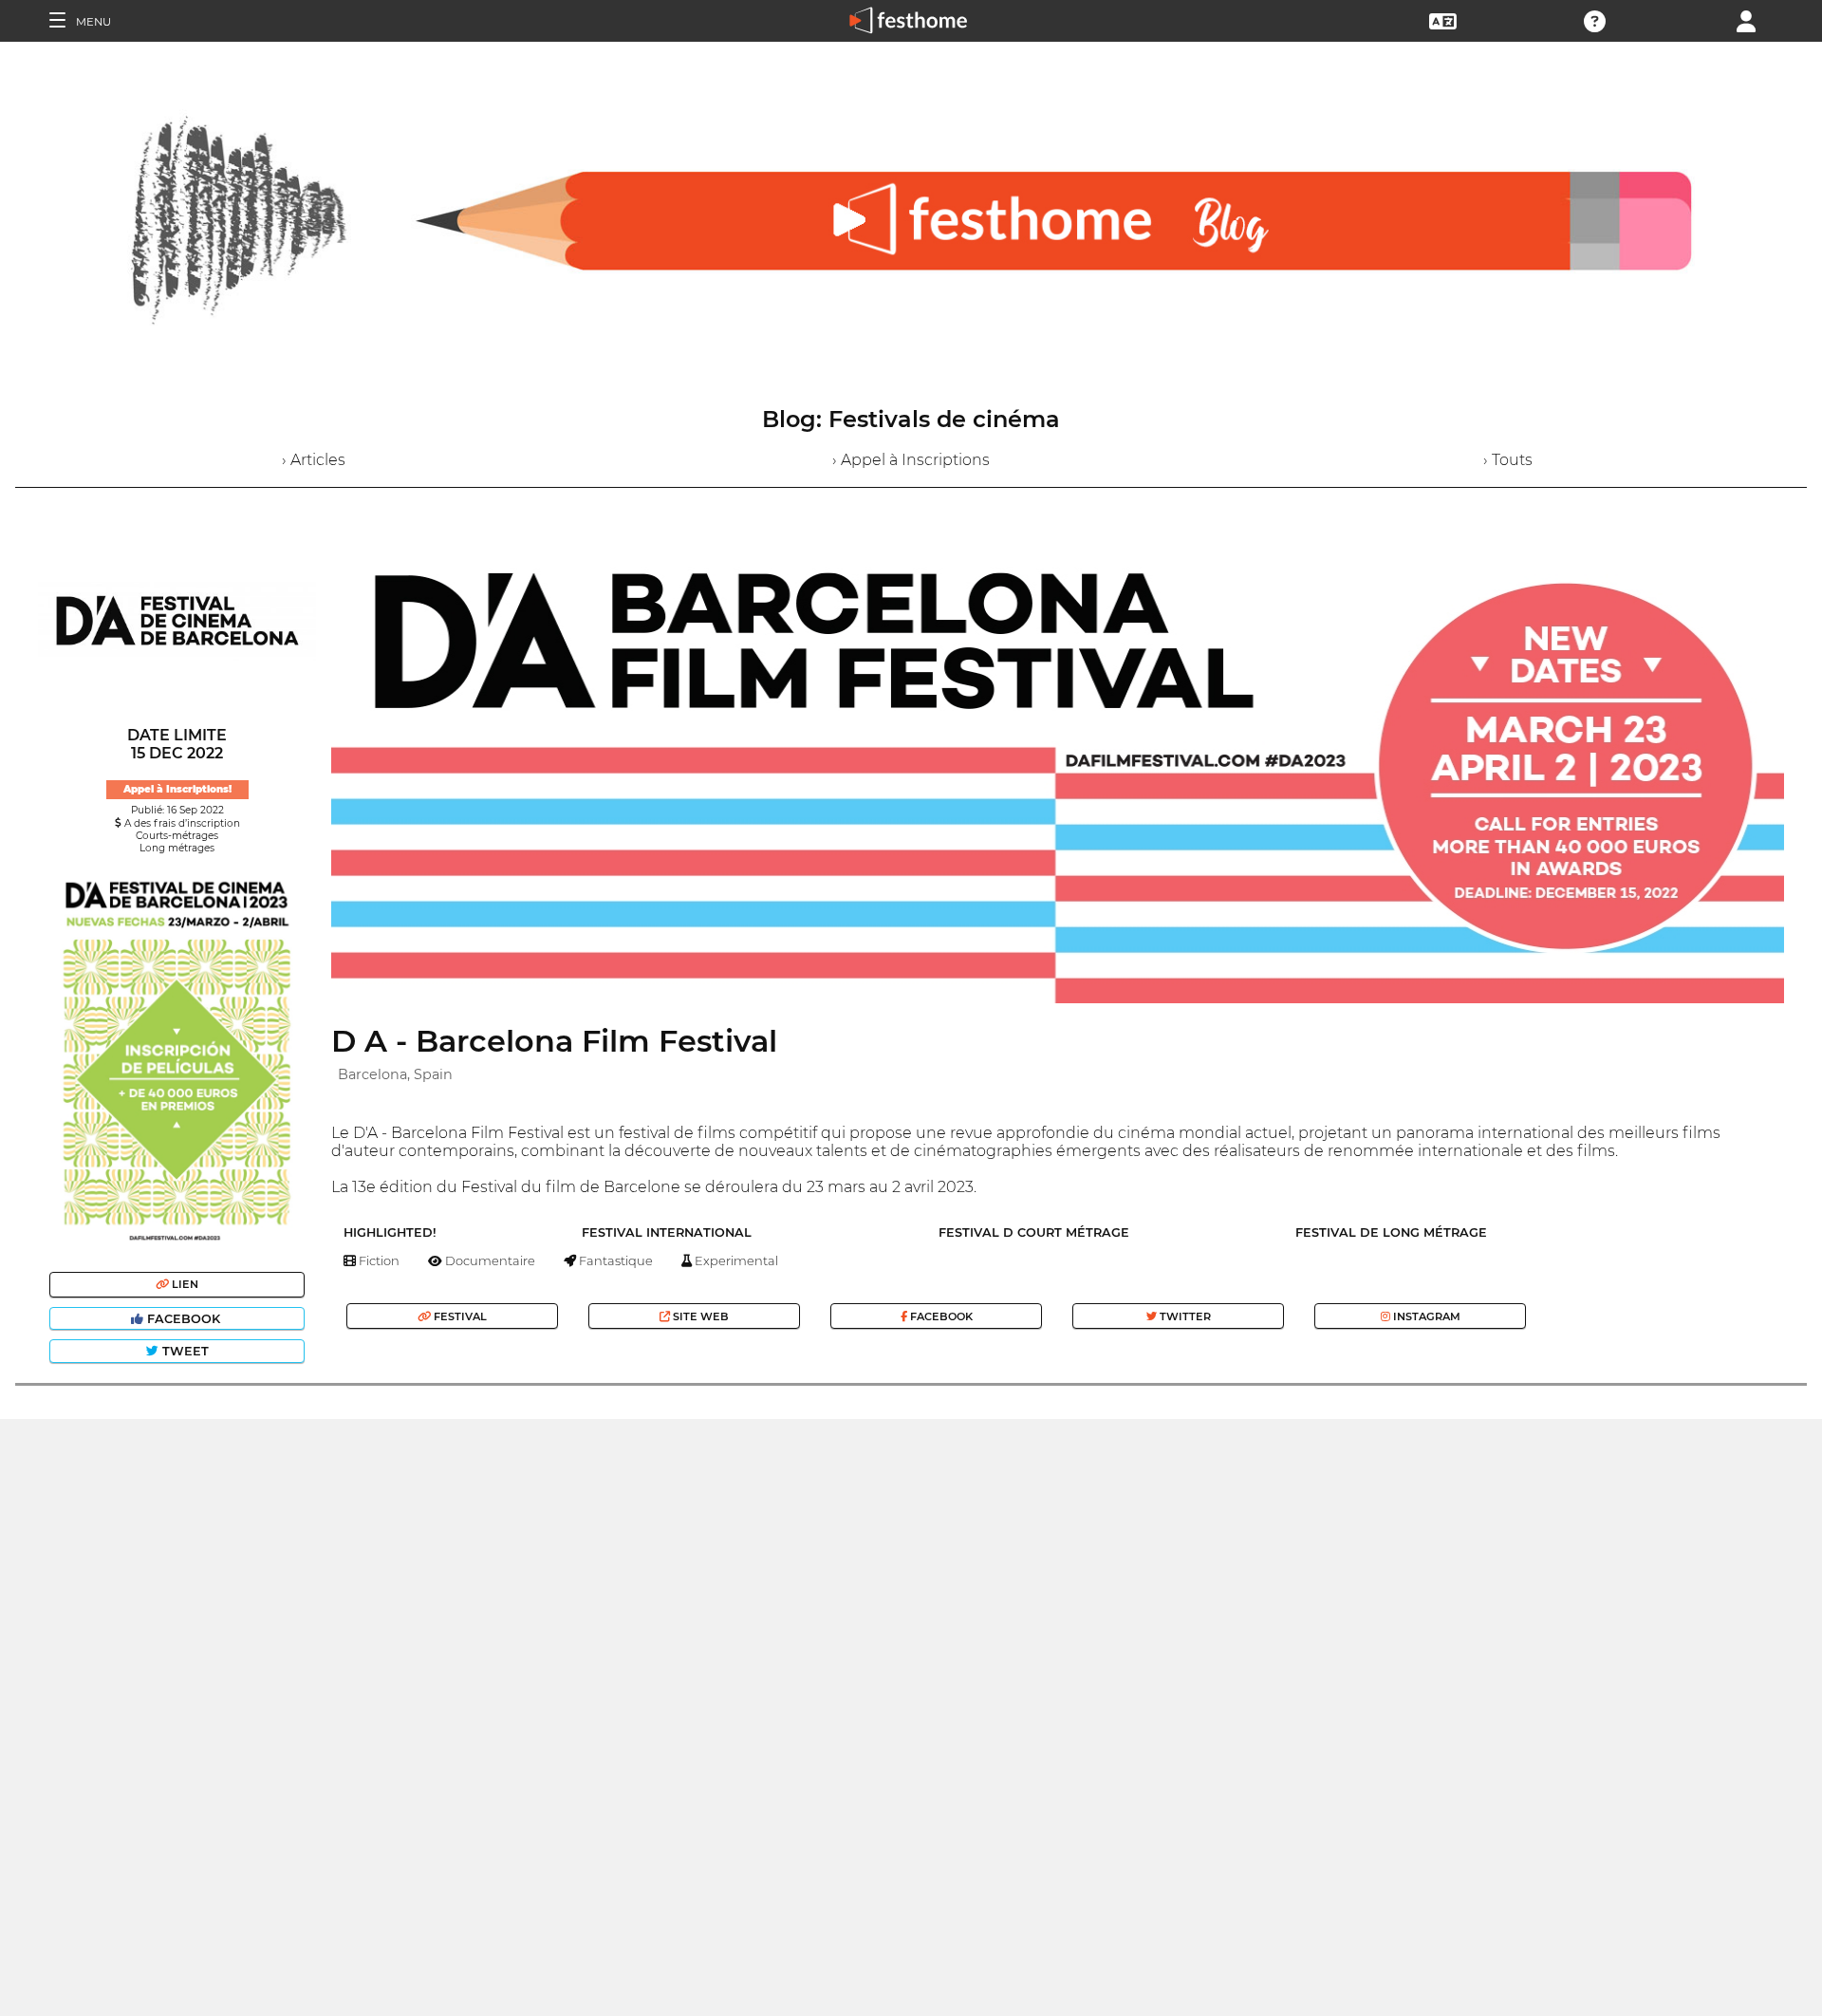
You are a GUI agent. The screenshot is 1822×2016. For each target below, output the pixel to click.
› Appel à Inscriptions (911, 460)
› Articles (314, 460)
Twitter (1184, 1316)
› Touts (1508, 460)
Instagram (1425, 1316)
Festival (459, 1316)
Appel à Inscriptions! (177, 789)
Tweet (184, 1351)
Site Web (699, 1316)
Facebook (184, 1319)
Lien (184, 1284)
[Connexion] (1746, 19)
